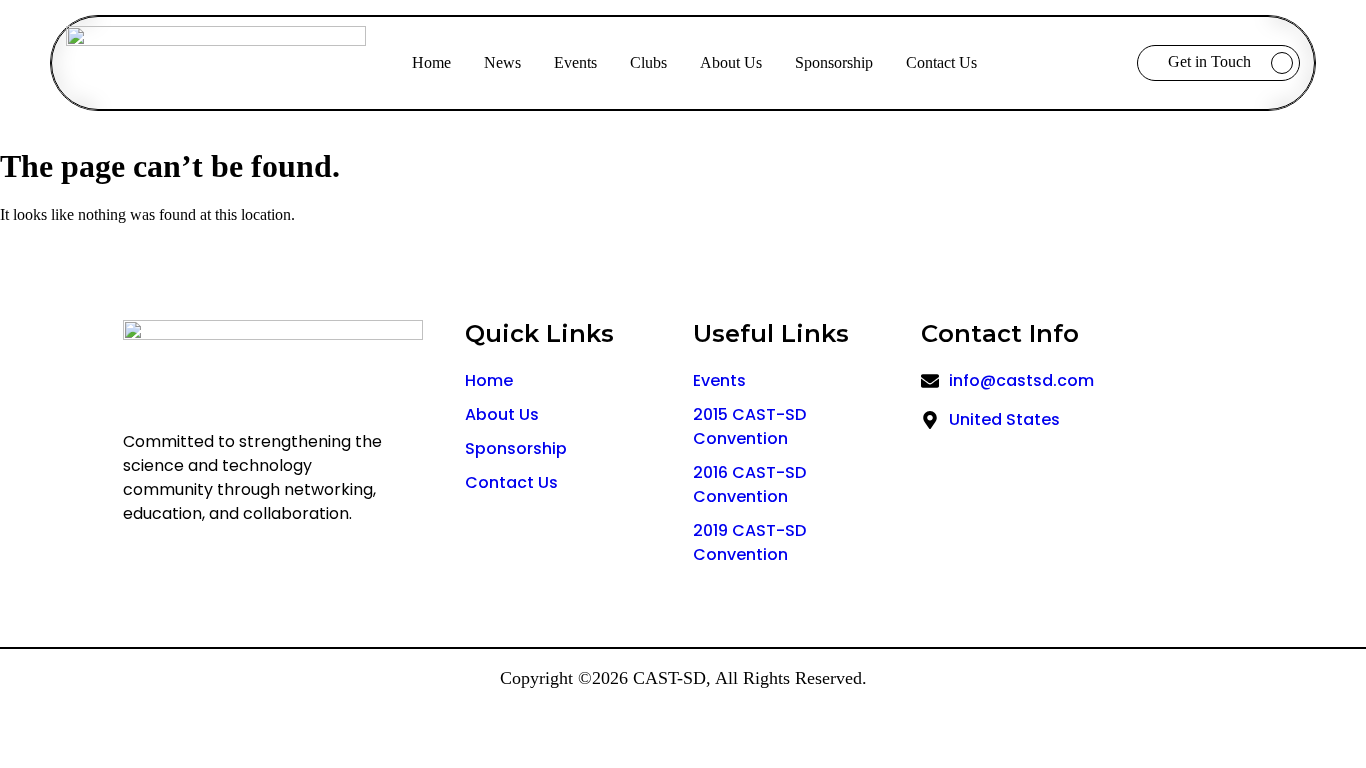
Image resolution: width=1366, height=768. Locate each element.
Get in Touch (1209, 61)
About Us (731, 62)
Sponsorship (834, 62)
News (502, 62)
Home (431, 62)
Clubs (648, 62)
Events (575, 62)
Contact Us (941, 62)
